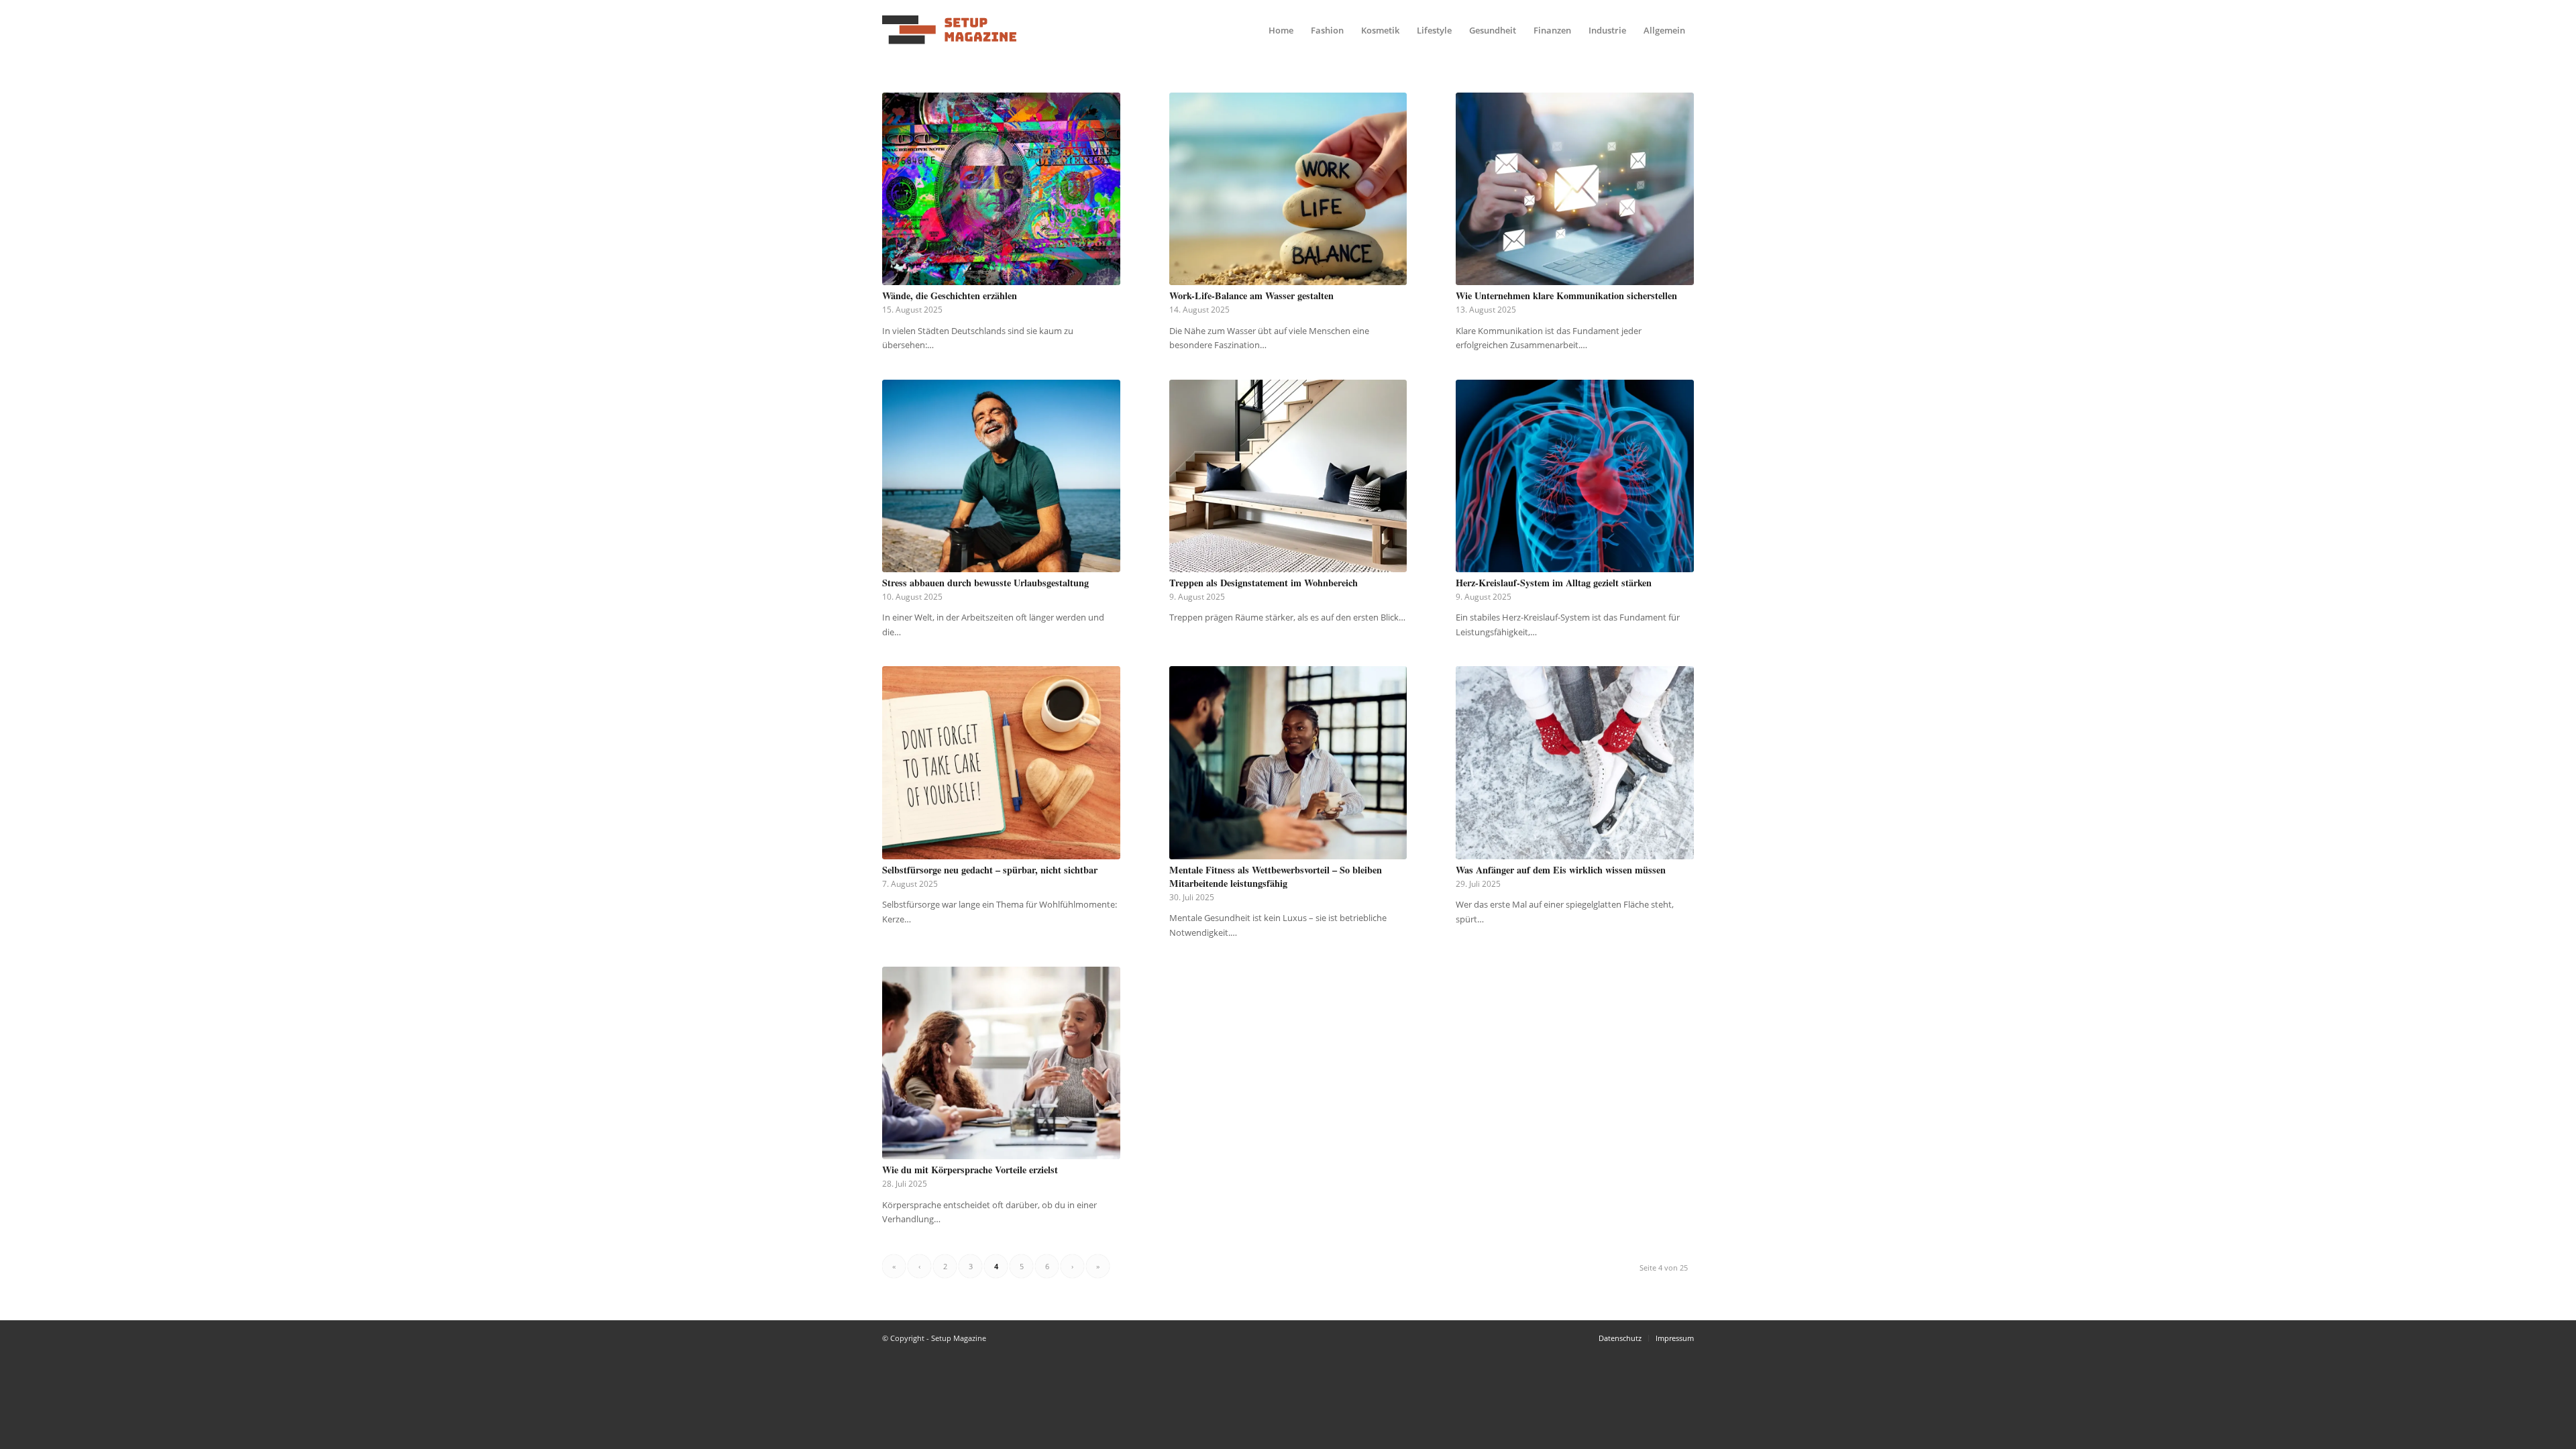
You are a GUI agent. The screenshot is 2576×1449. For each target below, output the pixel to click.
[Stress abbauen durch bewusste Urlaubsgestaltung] (1001, 476)
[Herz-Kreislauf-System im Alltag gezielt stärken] (1575, 476)
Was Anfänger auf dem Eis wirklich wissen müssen (1561, 870)
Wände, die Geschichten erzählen (950, 296)
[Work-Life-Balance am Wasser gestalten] (1288, 189)
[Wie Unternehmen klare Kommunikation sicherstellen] (1575, 189)
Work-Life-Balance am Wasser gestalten (1251, 296)
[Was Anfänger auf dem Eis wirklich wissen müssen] (1575, 762)
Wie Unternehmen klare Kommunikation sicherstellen (1566, 296)
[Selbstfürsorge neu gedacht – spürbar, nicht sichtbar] (1001, 762)
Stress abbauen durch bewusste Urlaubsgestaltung (985, 583)
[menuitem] (1281, 30)
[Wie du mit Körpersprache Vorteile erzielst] (1001, 1063)
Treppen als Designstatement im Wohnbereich (1264, 583)
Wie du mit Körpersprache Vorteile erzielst (970, 1170)
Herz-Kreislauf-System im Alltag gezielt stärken (1554, 583)
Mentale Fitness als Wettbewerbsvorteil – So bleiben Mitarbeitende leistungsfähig (1276, 876)
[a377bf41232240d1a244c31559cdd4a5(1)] (949, 30)
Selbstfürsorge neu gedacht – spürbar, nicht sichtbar (990, 870)
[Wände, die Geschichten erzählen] (1001, 189)
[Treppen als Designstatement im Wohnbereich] (1288, 476)
